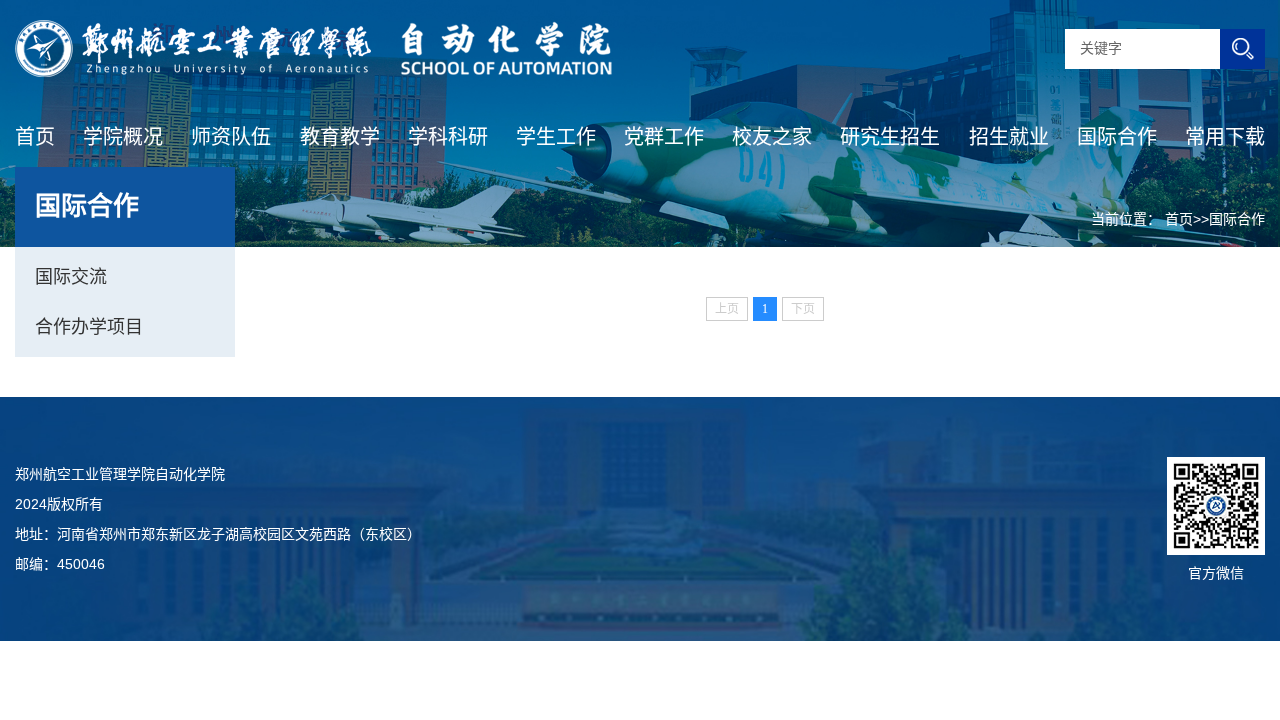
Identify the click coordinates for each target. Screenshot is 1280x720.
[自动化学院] (313, 48)
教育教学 (340, 137)
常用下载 (1225, 137)
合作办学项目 (89, 327)
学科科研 (448, 137)
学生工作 (556, 137)
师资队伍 (231, 137)
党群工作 (664, 137)
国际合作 (1117, 137)
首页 (35, 137)
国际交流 (71, 277)
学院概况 (123, 137)
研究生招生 (890, 137)
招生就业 (1009, 137)
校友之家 (772, 137)
